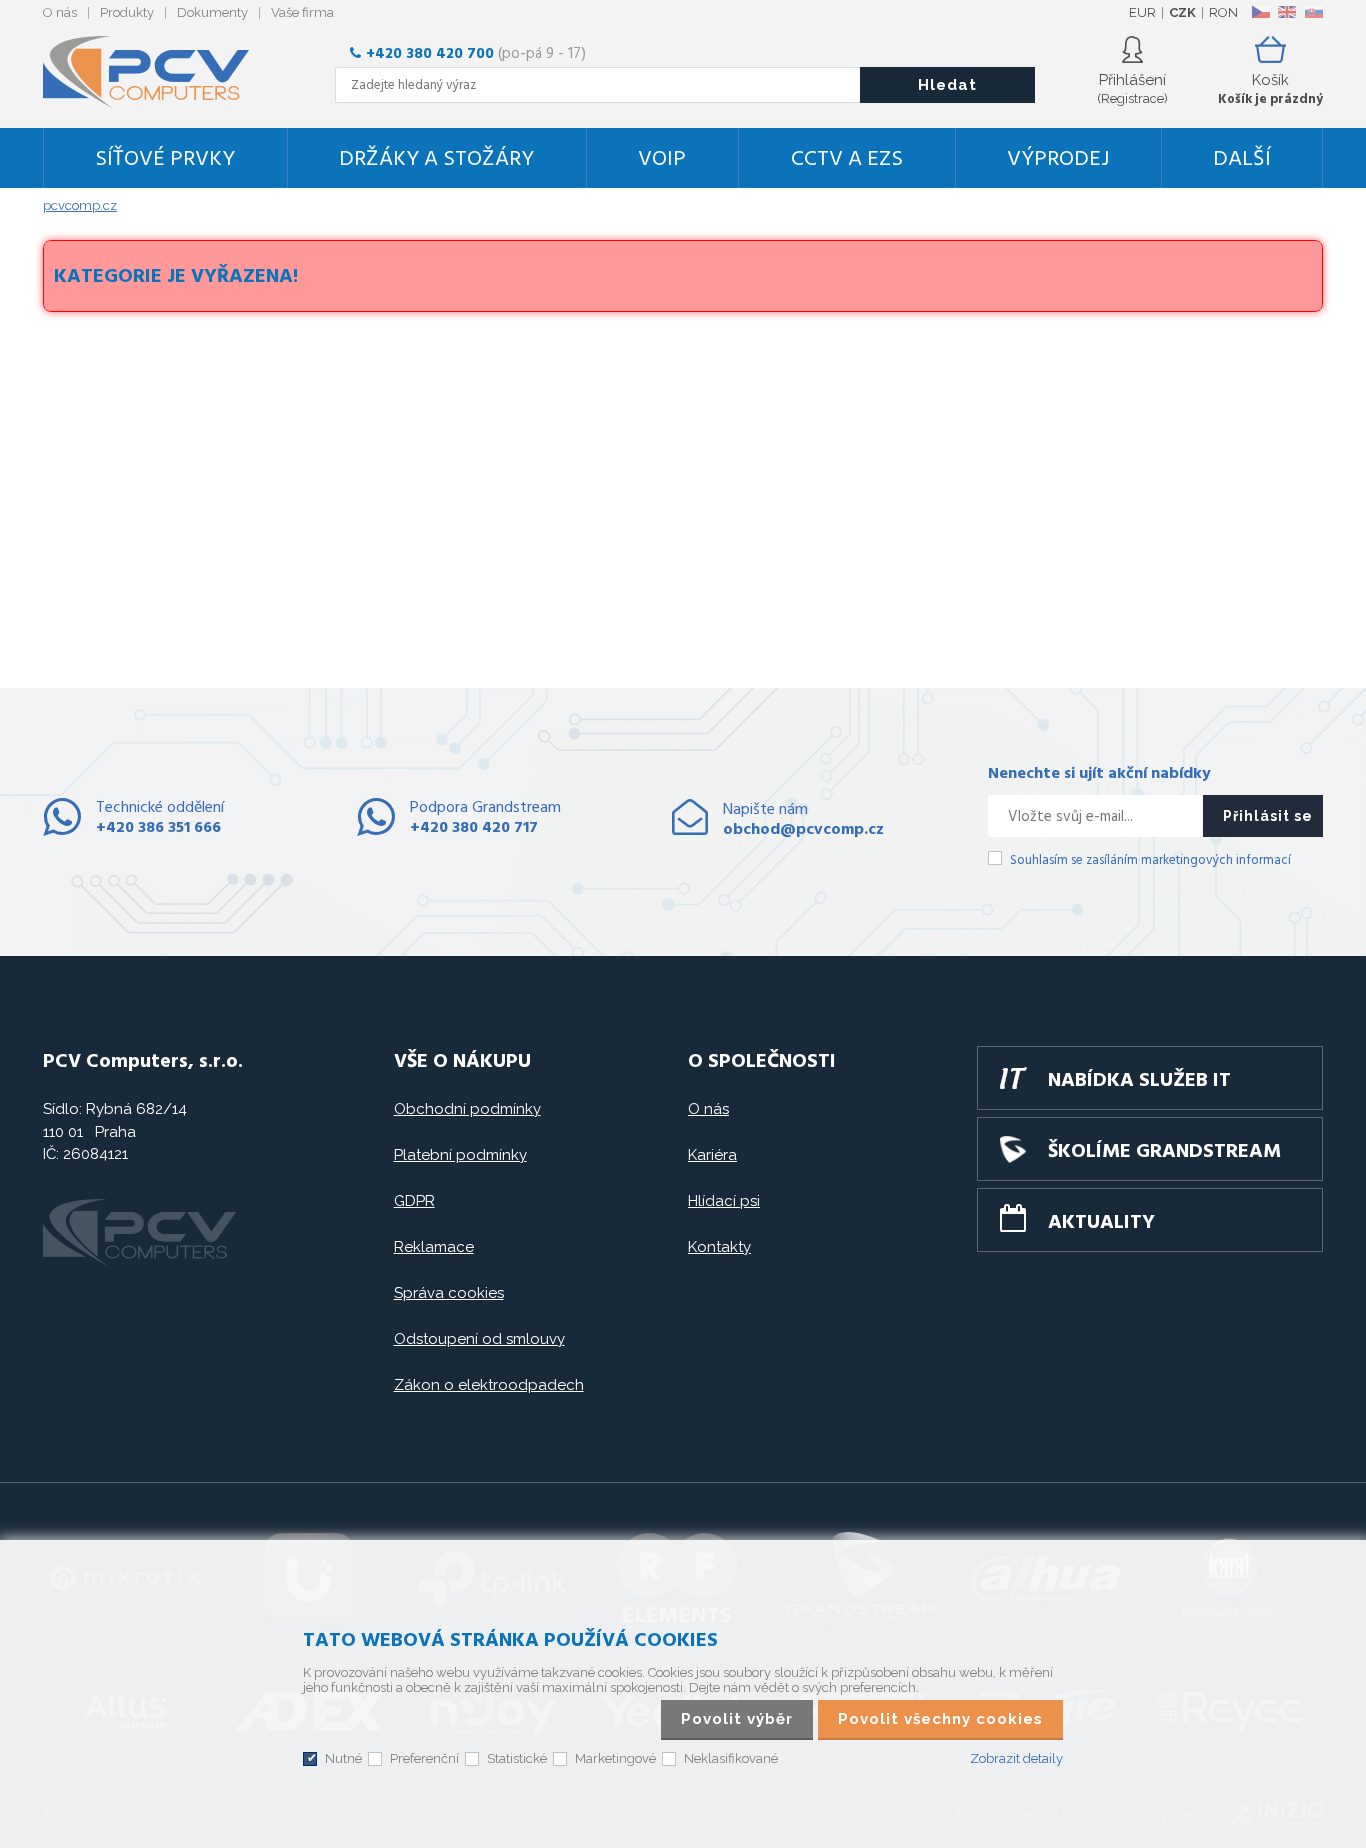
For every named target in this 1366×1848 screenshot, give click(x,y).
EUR (1142, 12)
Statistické (517, 1758)
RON (1223, 12)
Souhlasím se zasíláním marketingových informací (1150, 860)
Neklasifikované (731, 1758)
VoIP (662, 159)
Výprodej (1058, 159)
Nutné (343, 1758)
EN (1287, 12)
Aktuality (1101, 1223)
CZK (1182, 12)
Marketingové (615, 1758)
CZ (1260, 12)
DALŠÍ (1242, 159)
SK (1313, 12)
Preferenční (424, 1758)
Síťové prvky (165, 159)
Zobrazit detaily (1016, 1758)
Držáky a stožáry (436, 159)
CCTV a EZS (847, 159)
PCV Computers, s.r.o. (158, 72)
